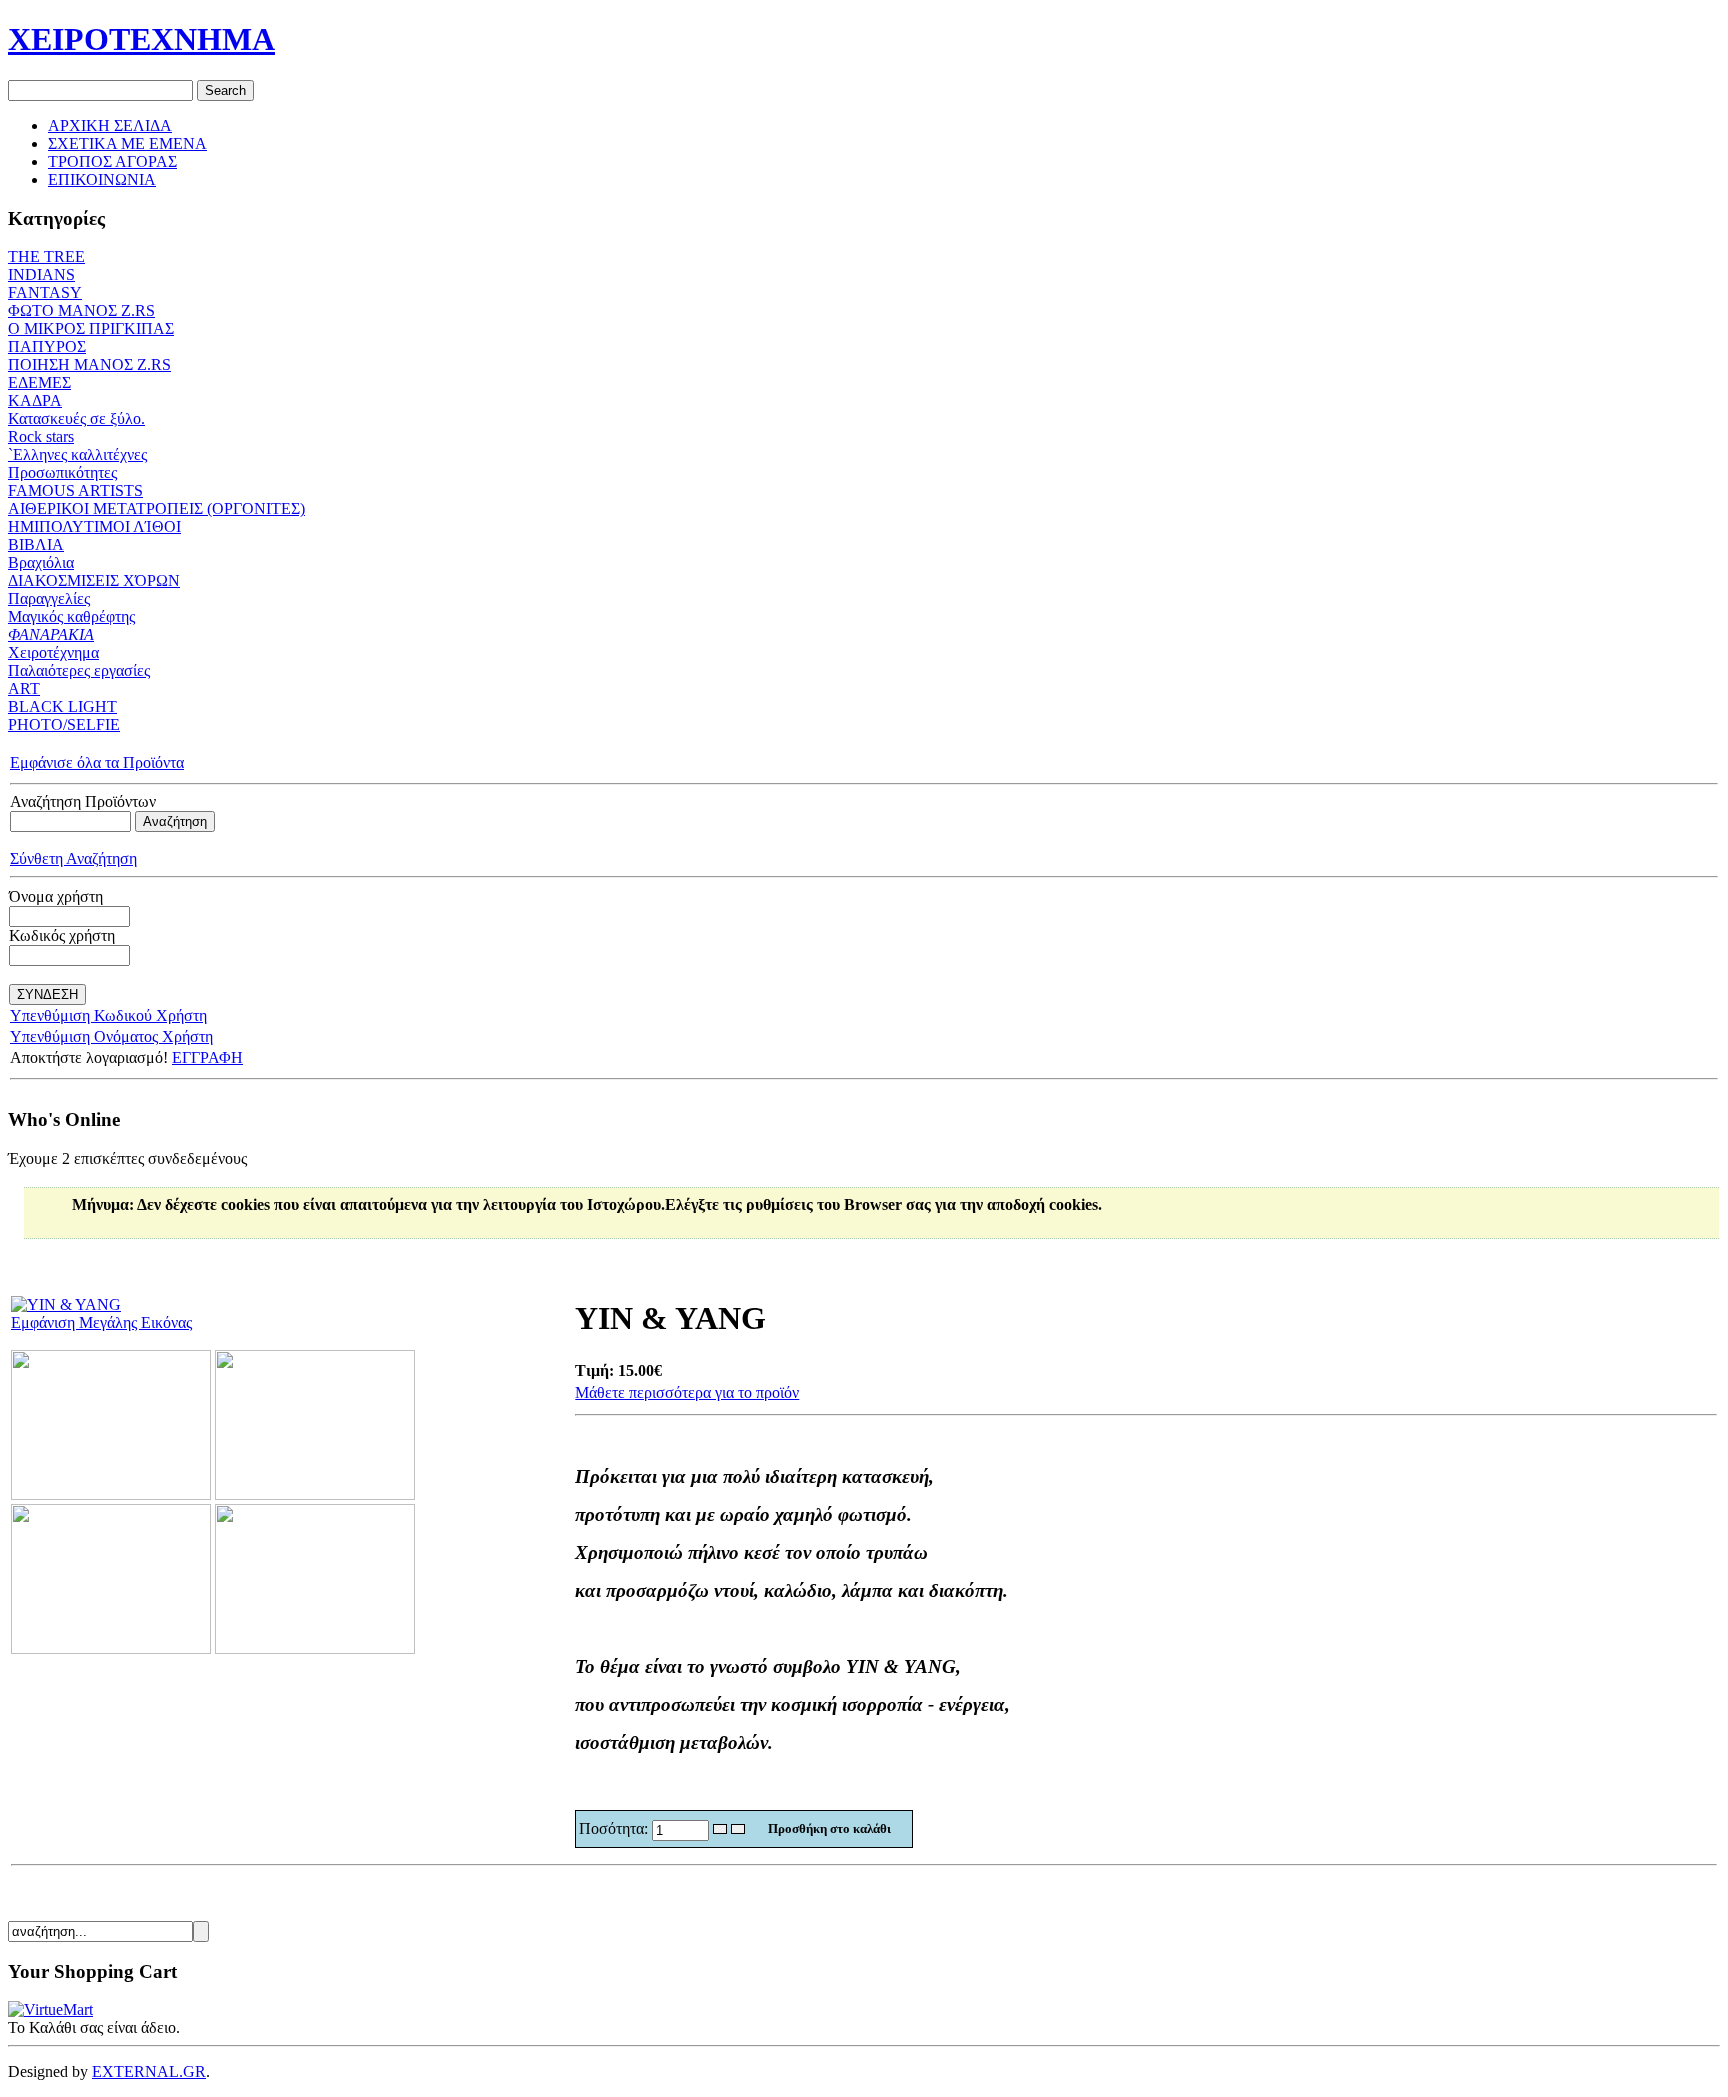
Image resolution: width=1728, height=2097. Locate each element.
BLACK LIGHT (62, 706)
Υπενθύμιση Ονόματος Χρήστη (111, 1036)
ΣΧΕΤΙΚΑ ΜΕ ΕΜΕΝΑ (127, 143)
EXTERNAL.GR (149, 2071)
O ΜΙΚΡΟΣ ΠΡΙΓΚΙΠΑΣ (91, 328)
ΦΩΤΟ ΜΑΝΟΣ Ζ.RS (81, 310)
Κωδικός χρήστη (62, 935)
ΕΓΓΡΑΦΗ (207, 1057)
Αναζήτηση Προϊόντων (83, 801)
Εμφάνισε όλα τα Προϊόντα (97, 762)
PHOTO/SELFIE (64, 724)
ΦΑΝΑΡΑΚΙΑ (51, 634)
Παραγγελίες (49, 598)
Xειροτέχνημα (53, 652)
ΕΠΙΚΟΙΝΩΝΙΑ (102, 179)
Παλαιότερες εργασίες (79, 670)
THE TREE (46, 256)
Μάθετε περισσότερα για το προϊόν (687, 1392)
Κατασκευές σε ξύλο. (76, 418)
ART (24, 688)
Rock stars (41, 436)
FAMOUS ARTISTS (75, 490)
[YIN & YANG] (111, 1494)
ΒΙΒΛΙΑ (36, 544)
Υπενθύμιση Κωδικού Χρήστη (108, 1015)
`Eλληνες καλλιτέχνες (77, 454)
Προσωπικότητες (62, 472)
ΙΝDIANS (41, 274)
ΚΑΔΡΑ (35, 400)
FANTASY (45, 292)
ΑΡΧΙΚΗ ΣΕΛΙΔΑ (110, 125)
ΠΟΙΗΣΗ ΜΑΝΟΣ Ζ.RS (89, 364)
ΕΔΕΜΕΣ (39, 382)
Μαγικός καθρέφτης (71, 616)
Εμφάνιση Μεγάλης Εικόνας (101, 1322)
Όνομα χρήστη (56, 896)
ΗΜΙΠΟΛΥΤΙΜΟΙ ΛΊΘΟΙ (94, 526)
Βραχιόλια (41, 562)
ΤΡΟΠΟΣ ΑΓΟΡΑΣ (112, 161)
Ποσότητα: (615, 1828)
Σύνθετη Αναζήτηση (73, 858)
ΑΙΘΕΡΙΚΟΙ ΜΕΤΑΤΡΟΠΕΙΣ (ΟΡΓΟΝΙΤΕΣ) (156, 508)
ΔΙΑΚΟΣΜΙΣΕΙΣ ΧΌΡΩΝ (94, 580)
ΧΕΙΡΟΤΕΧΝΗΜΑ (141, 39)
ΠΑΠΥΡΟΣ (47, 346)
